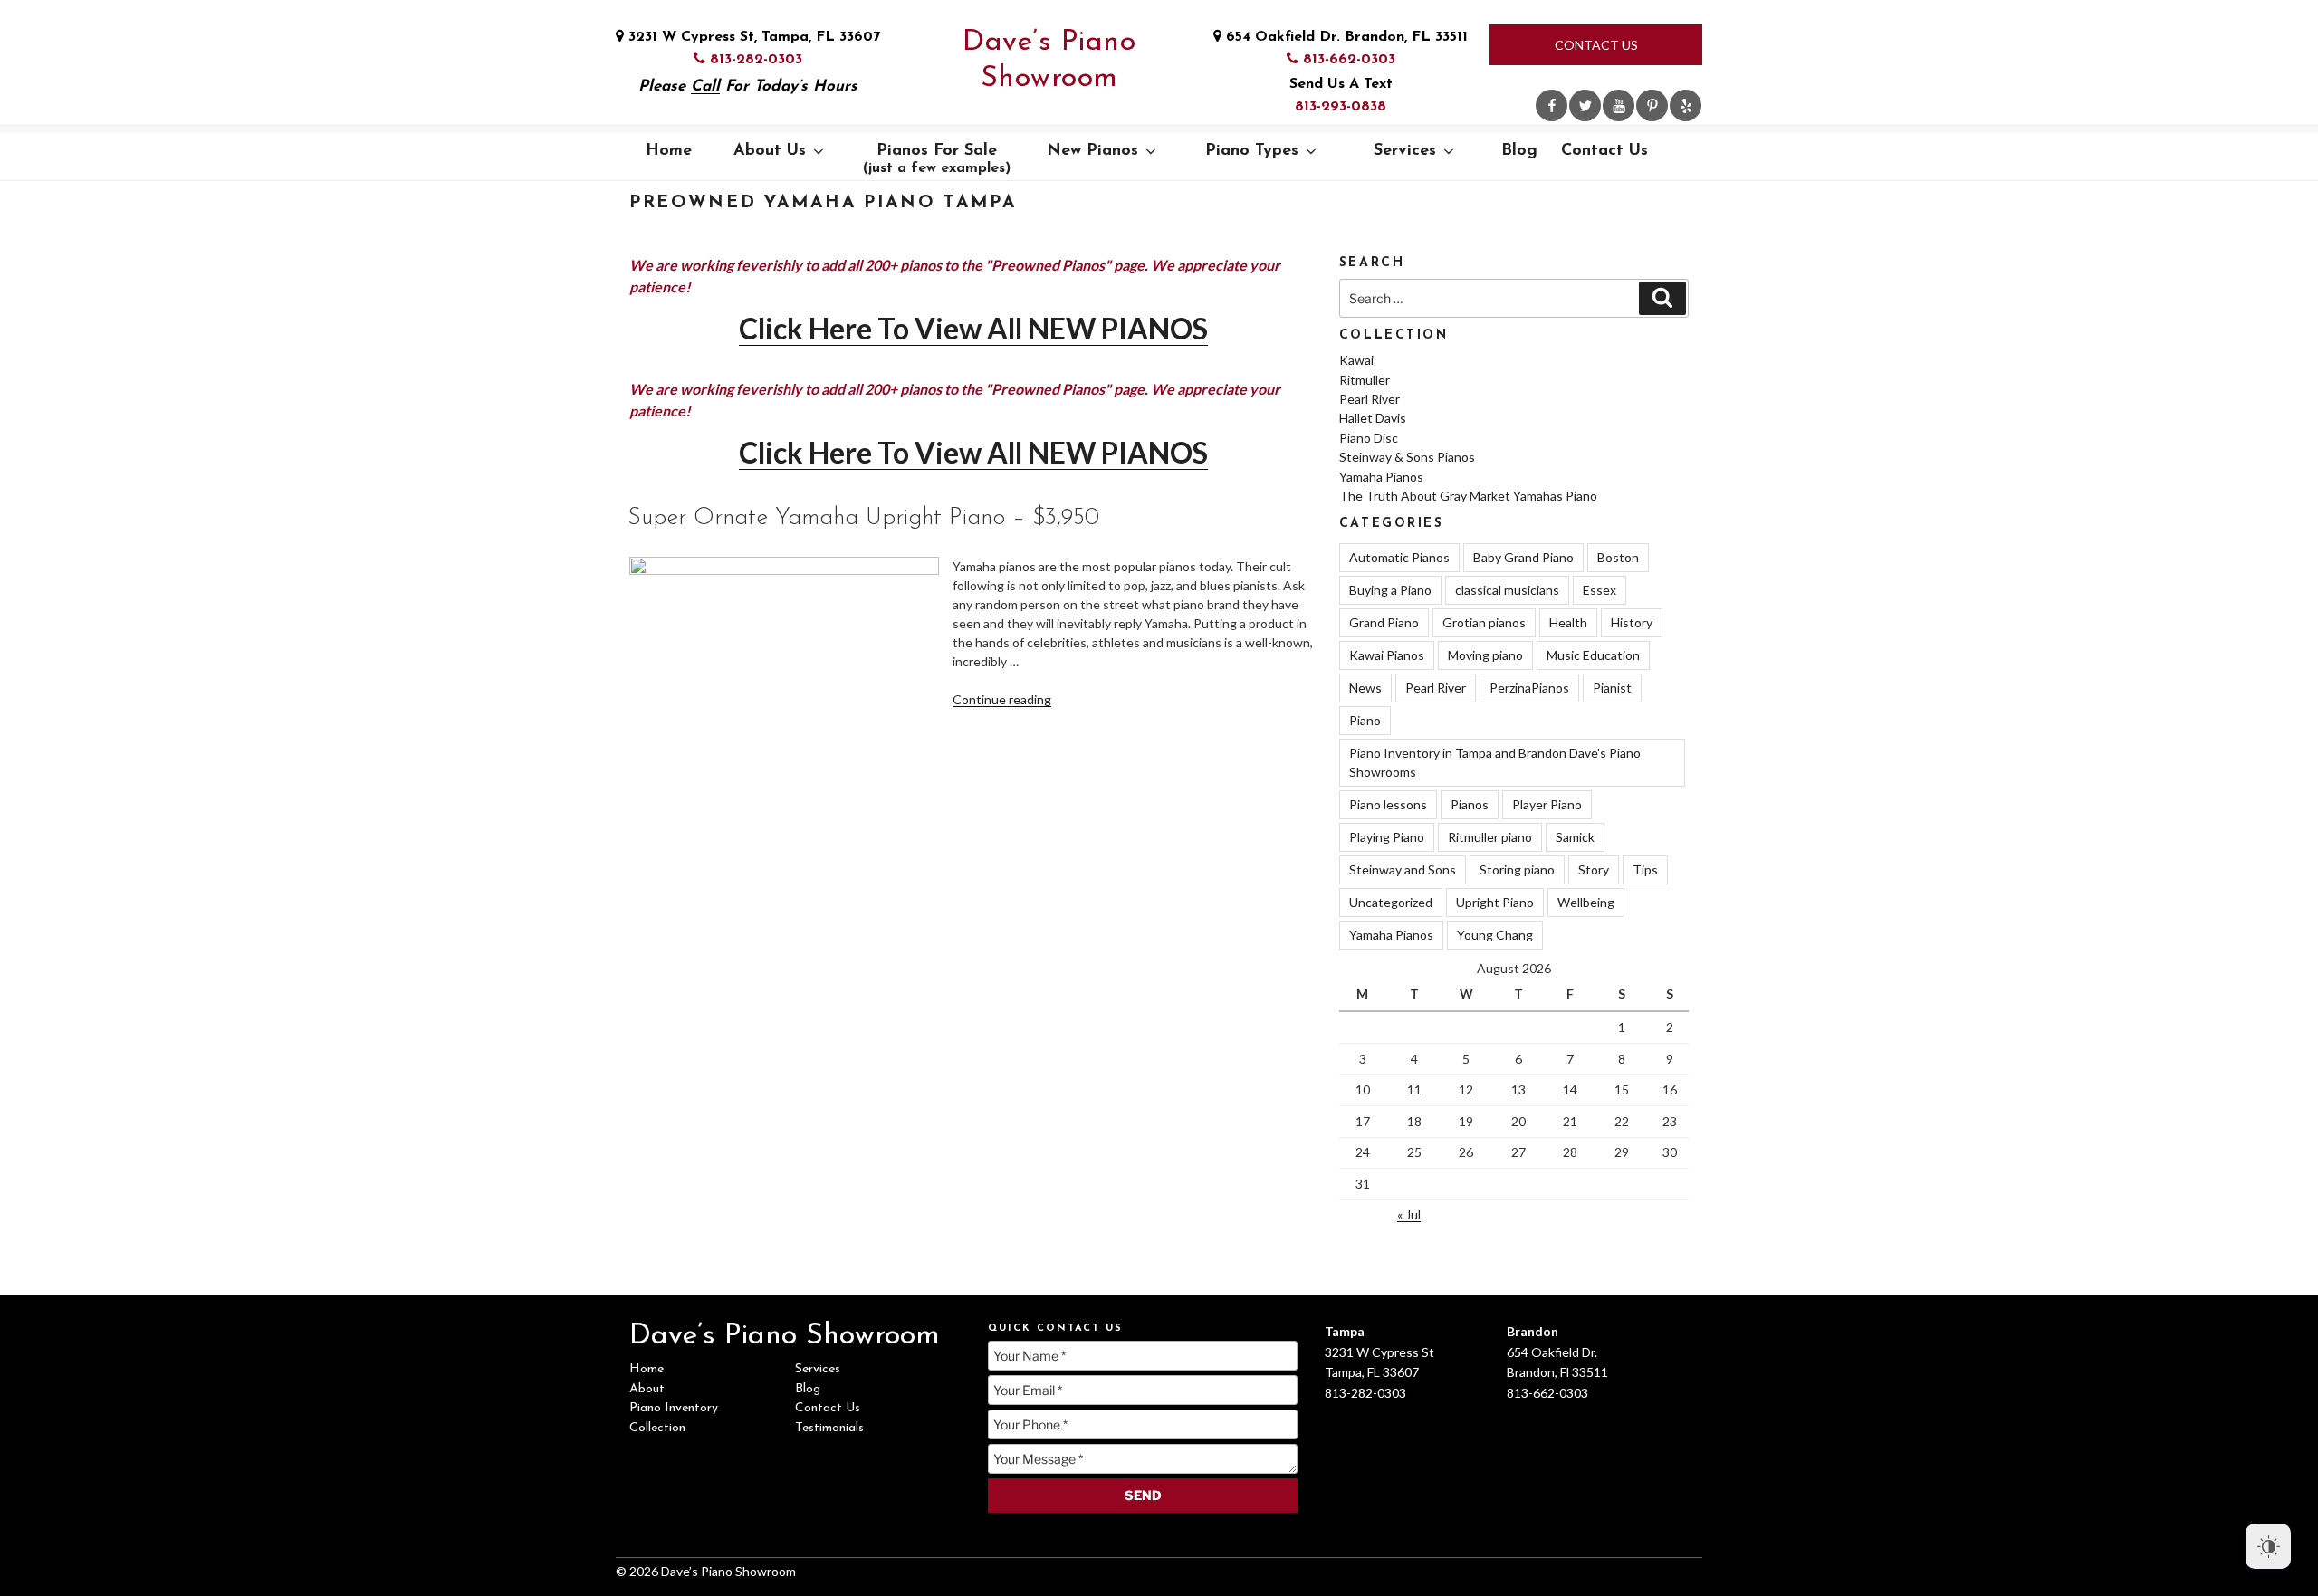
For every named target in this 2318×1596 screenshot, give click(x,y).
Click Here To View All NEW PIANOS (973, 328)
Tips (1645, 870)
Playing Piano (1387, 837)
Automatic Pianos (1399, 557)
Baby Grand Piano (1523, 557)
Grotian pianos (1484, 622)
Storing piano (1517, 870)
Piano (1365, 720)
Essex (1600, 590)
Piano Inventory (674, 1408)
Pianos (1470, 804)
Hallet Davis (1373, 418)
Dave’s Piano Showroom (1049, 61)
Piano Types (1252, 151)
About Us (770, 151)
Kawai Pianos (1387, 655)
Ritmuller (1365, 380)
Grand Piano (1384, 622)
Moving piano (1485, 655)
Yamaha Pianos (1381, 477)
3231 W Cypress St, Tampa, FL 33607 (752, 37)
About (647, 1389)
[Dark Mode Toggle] (2268, 1546)
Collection (657, 1428)
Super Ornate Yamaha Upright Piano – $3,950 (863, 518)
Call (705, 86)
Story (1594, 870)
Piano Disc (1369, 438)
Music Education (1593, 655)
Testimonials (829, 1428)
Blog (1519, 151)
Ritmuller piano (1490, 837)
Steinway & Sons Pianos (1407, 457)
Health (1568, 622)
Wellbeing (1586, 902)
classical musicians (1507, 590)
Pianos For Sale (937, 159)
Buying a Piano (1390, 590)
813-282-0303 (754, 60)
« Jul (1409, 1214)
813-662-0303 (1347, 60)
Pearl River (1370, 399)
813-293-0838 (1341, 107)
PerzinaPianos (1529, 688)
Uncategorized (1391, 902)
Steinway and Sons (1403, 870)
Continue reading (1002, 699)
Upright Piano (1495, 902)
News (1365, 688)
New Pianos (1092, 151)
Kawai (1356, 360)
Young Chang (1495, 935)
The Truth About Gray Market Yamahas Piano (1468, 496)
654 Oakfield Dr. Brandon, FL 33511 (1345, 37)
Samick (1575, 837)
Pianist (1612, 688)
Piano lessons (1388, 804)
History (1632, 622)
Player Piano (1547, 804)
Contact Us (1596, 45)
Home (669, 151)
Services (1405, 151)
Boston (1618, 557)
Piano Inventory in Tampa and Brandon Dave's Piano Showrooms (1495, 762)
